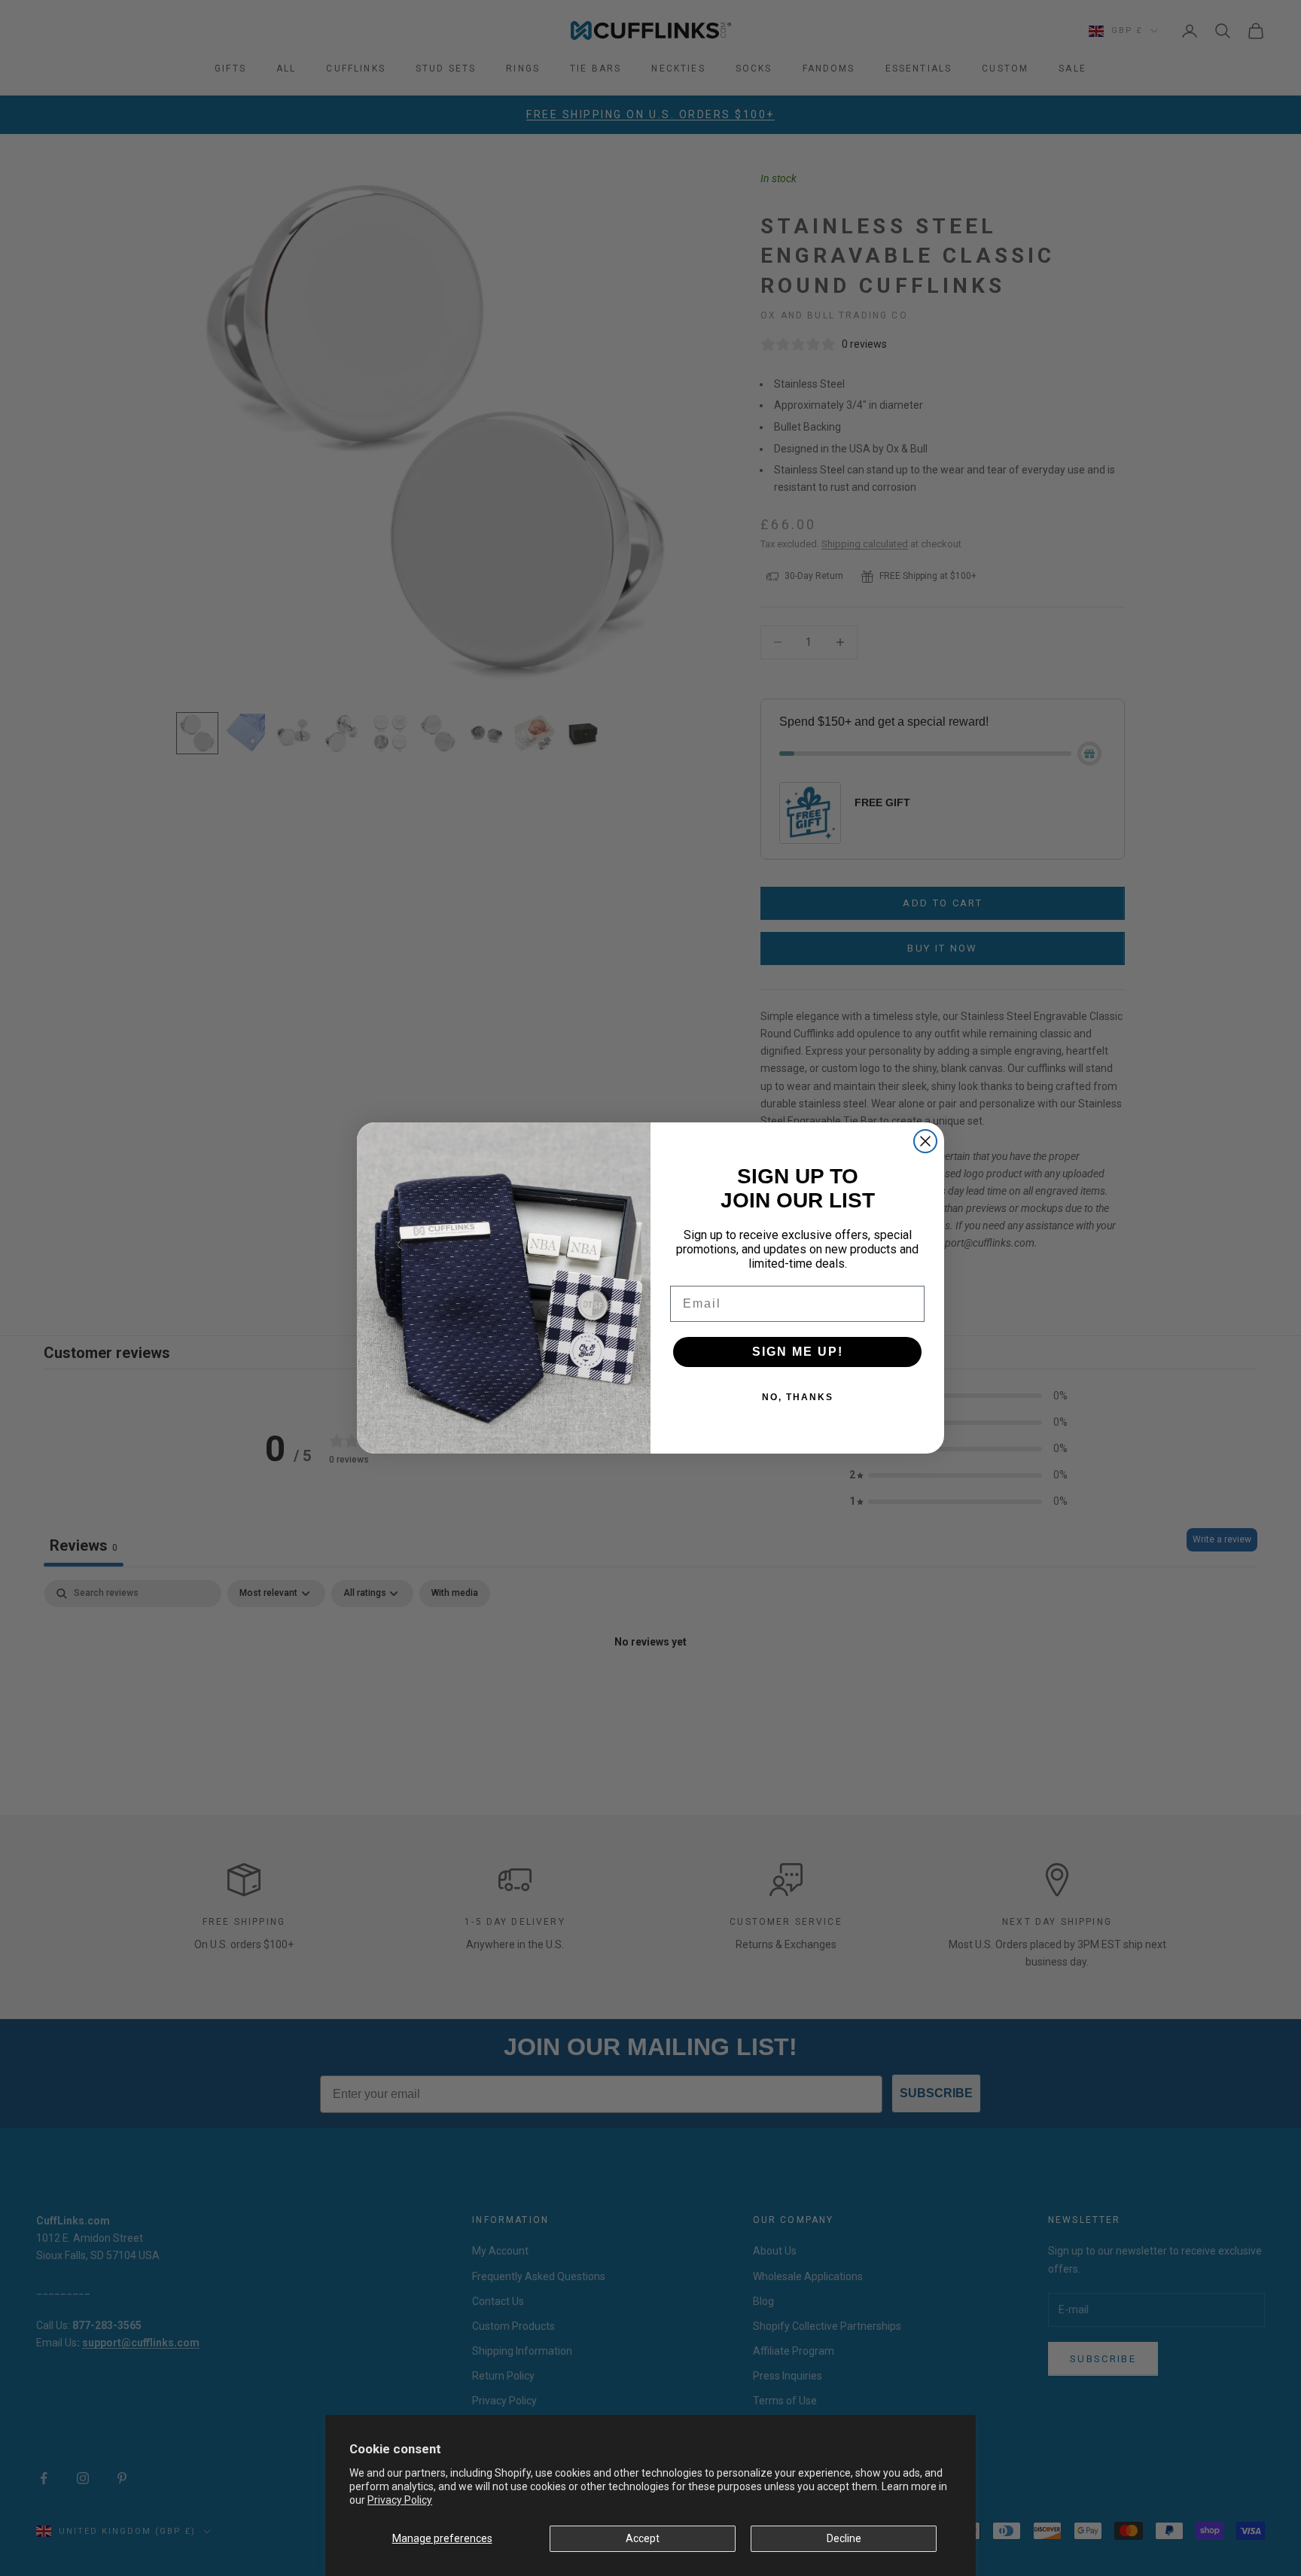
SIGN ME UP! (798, 1352)
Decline (844, 2538)
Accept (643, 2538)
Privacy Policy (400, 2500)
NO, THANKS (798, 1397)
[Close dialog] (925, 1141)
